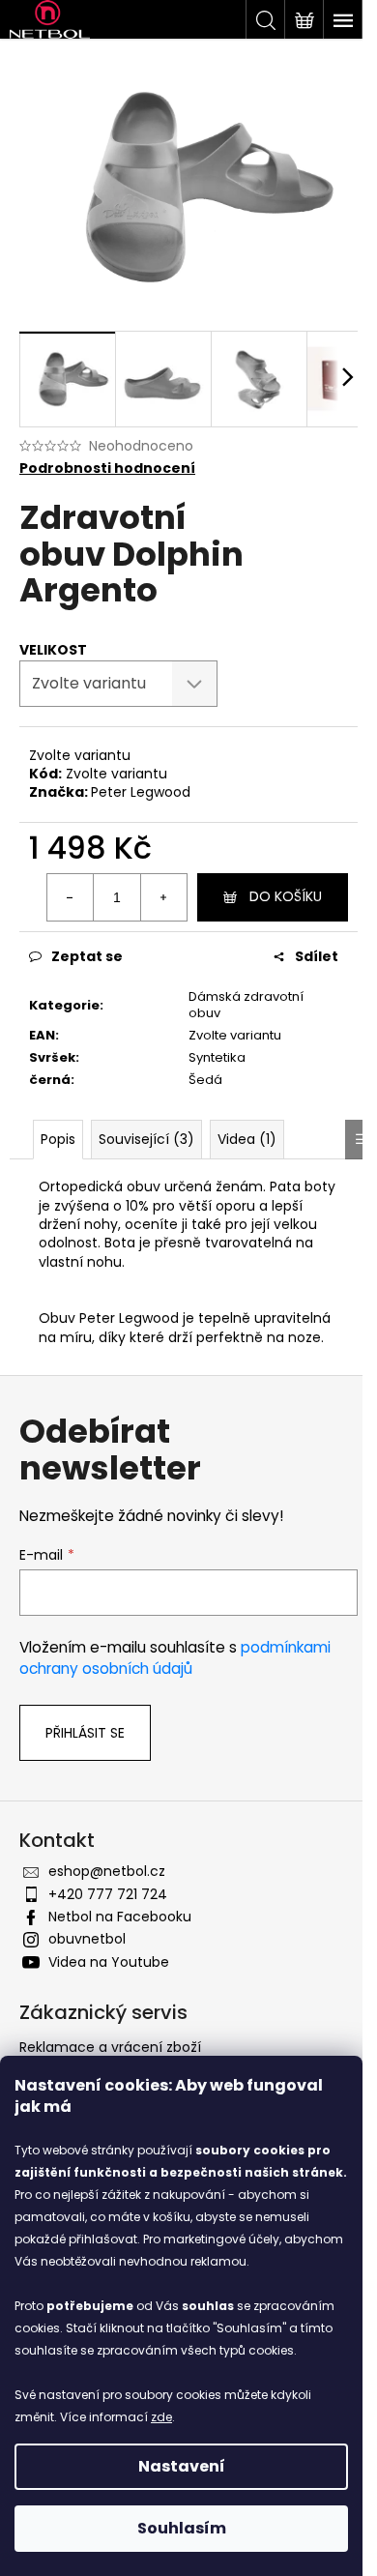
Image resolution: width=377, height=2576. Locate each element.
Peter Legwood (141, 792)
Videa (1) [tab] (247, 1139)
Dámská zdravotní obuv (246, 1005)
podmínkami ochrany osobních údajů (175, 1658)
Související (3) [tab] (146, 1139)
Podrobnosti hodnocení (107, 468)
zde (161, 2417)
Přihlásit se (85, 1733)
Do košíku (286, 896)
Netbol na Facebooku (120, 1917)
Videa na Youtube (109, 1962)
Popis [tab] (58, 1139)
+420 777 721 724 (108, 1894)
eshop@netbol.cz (107, 1871)
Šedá (205, 1080)
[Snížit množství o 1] (71, 897)
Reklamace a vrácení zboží (110, 2047)
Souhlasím (182, 2528)
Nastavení (182, 2466)
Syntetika (217, 1057)
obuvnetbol (87, 1939)
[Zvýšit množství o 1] (163, 897)
